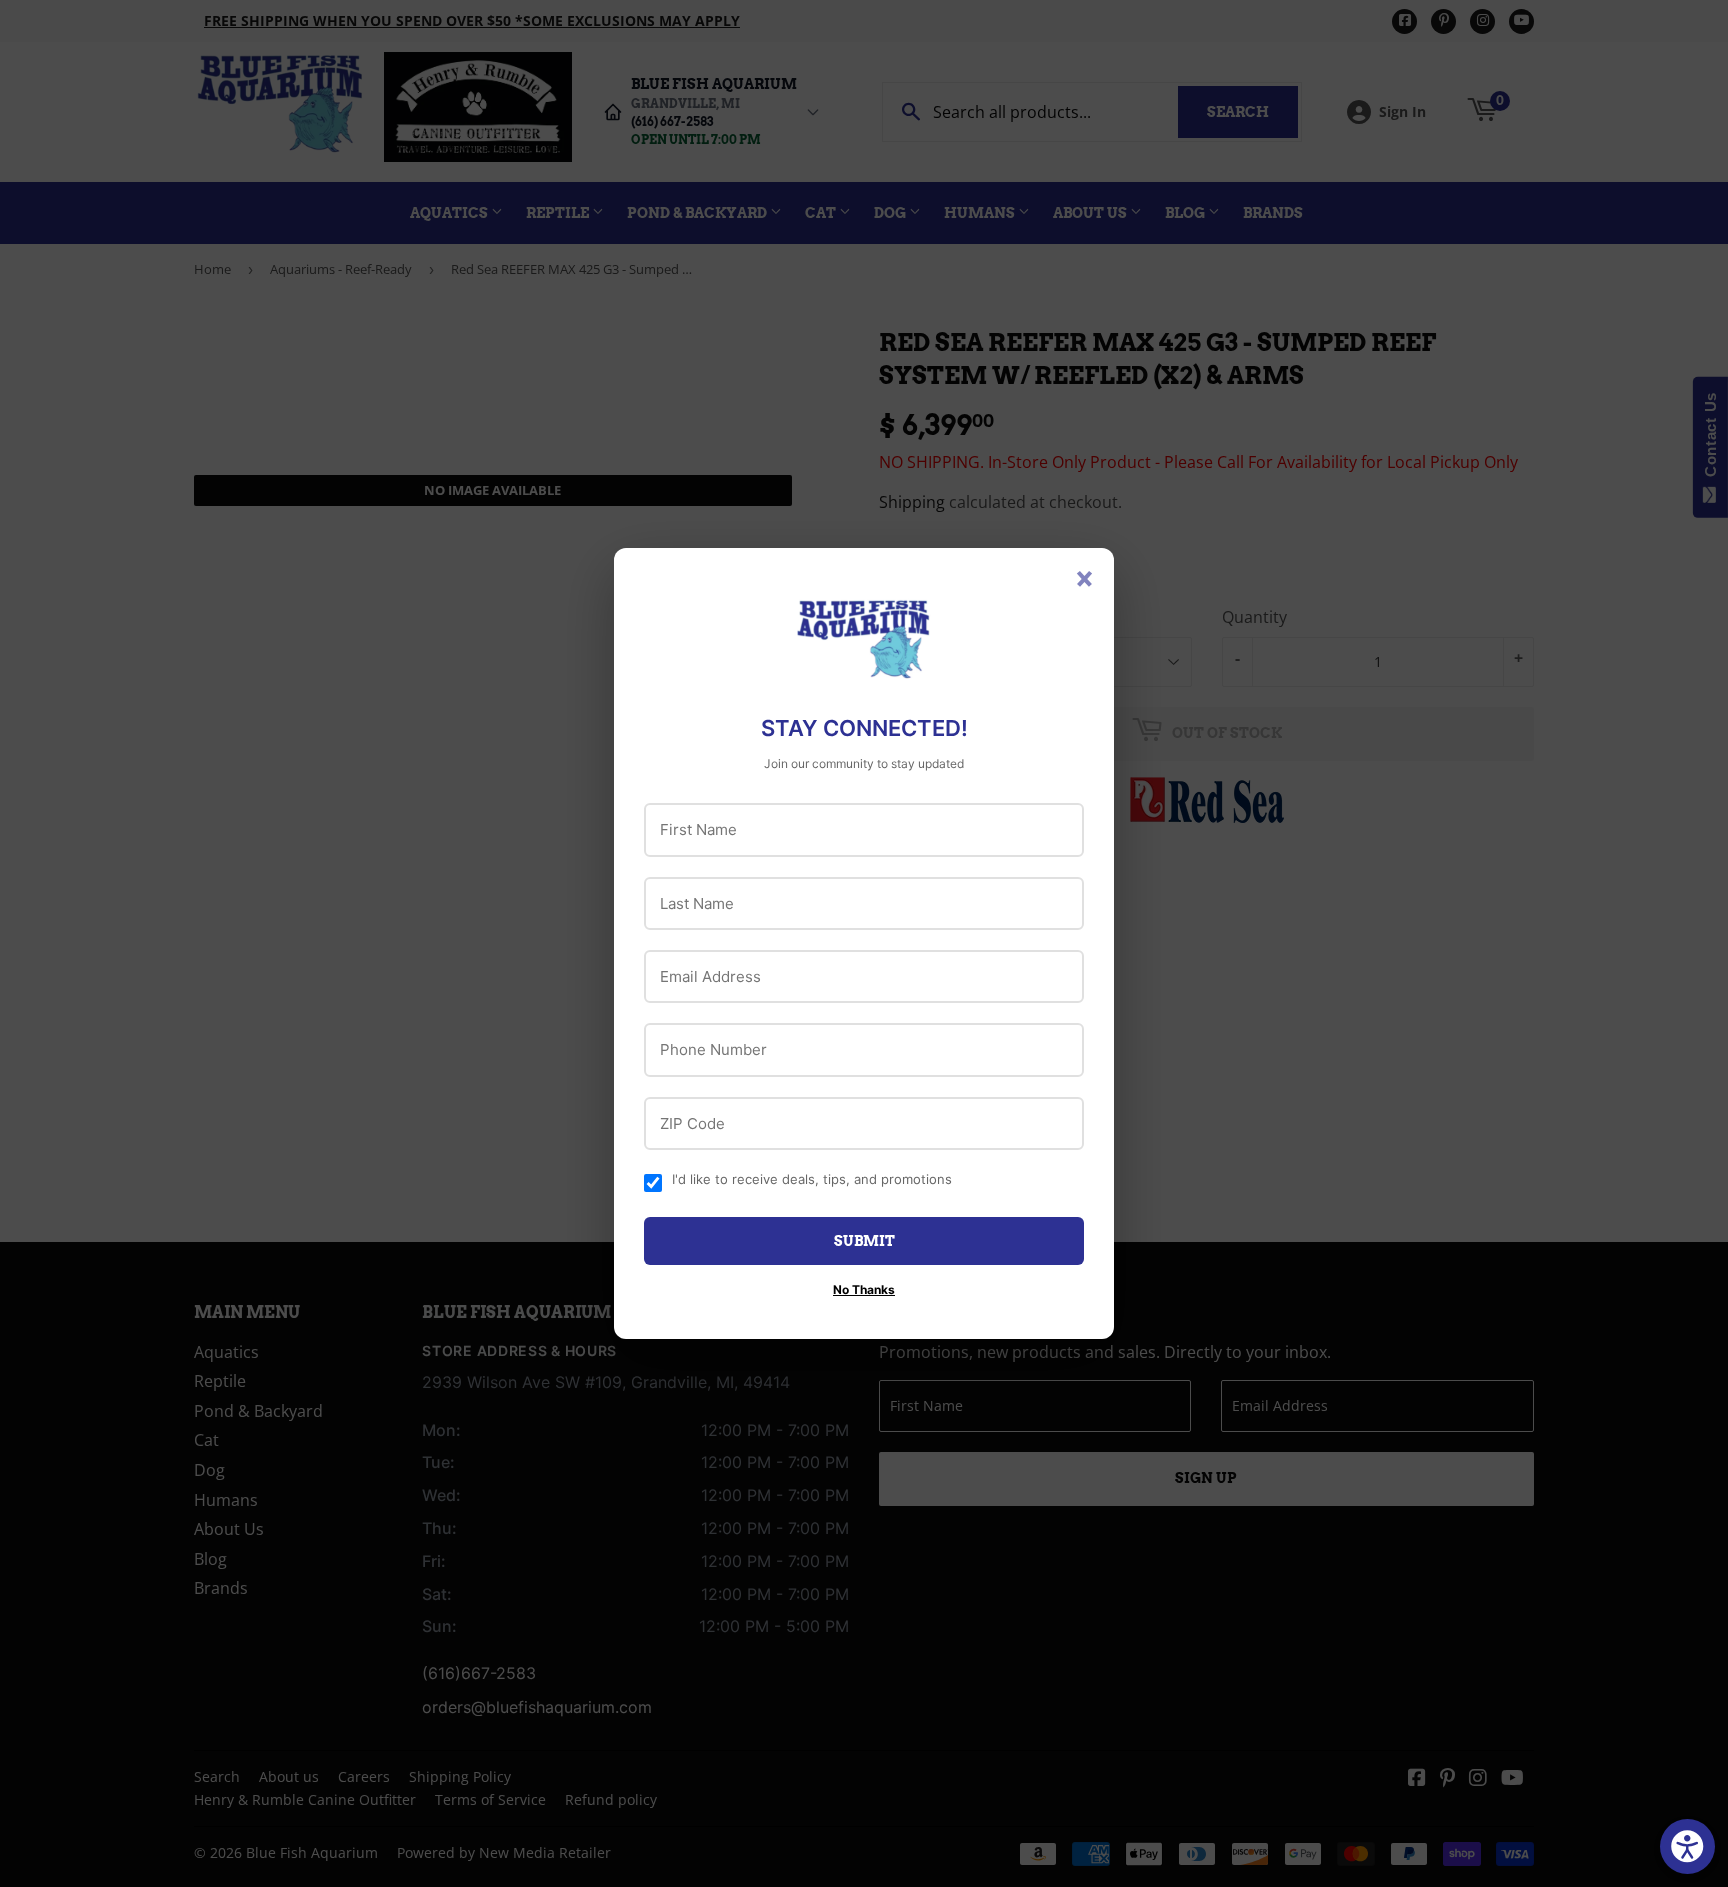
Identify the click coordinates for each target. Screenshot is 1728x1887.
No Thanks (864, 1289)
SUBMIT (864, 1241)
